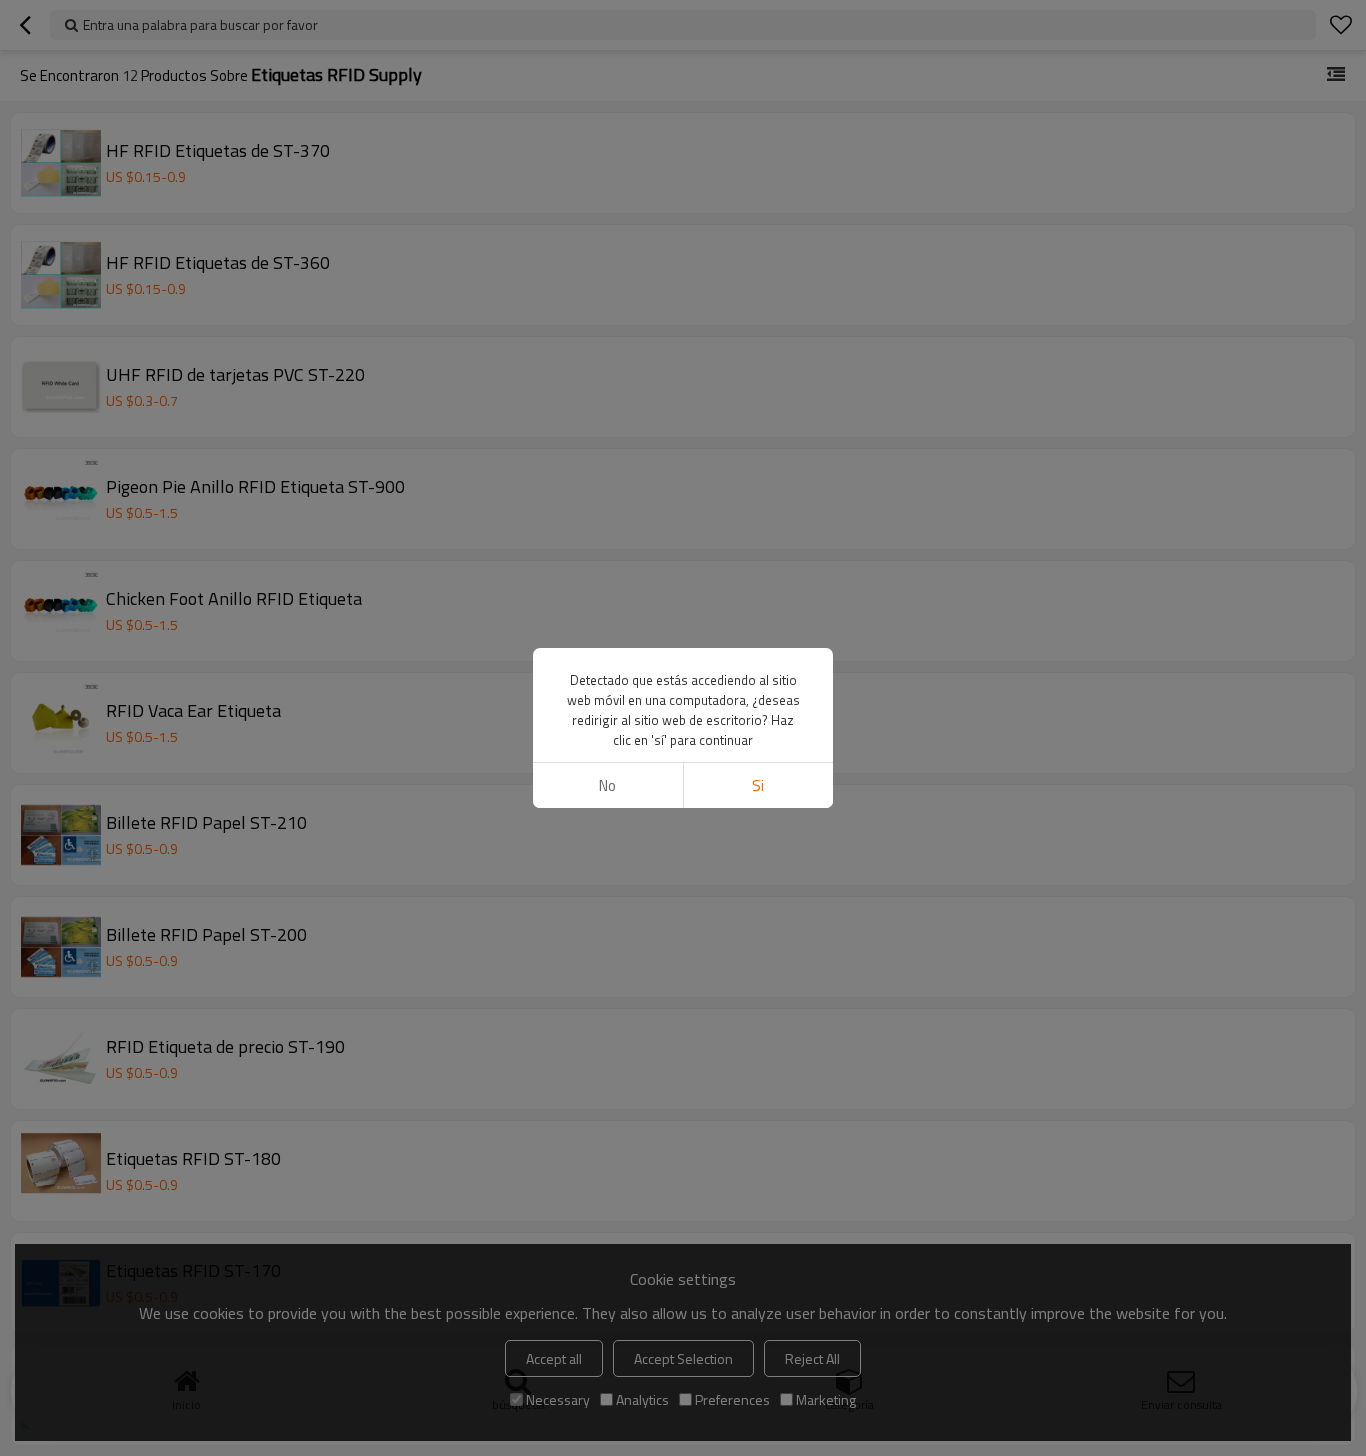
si (758, 785)
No (607, 785)
